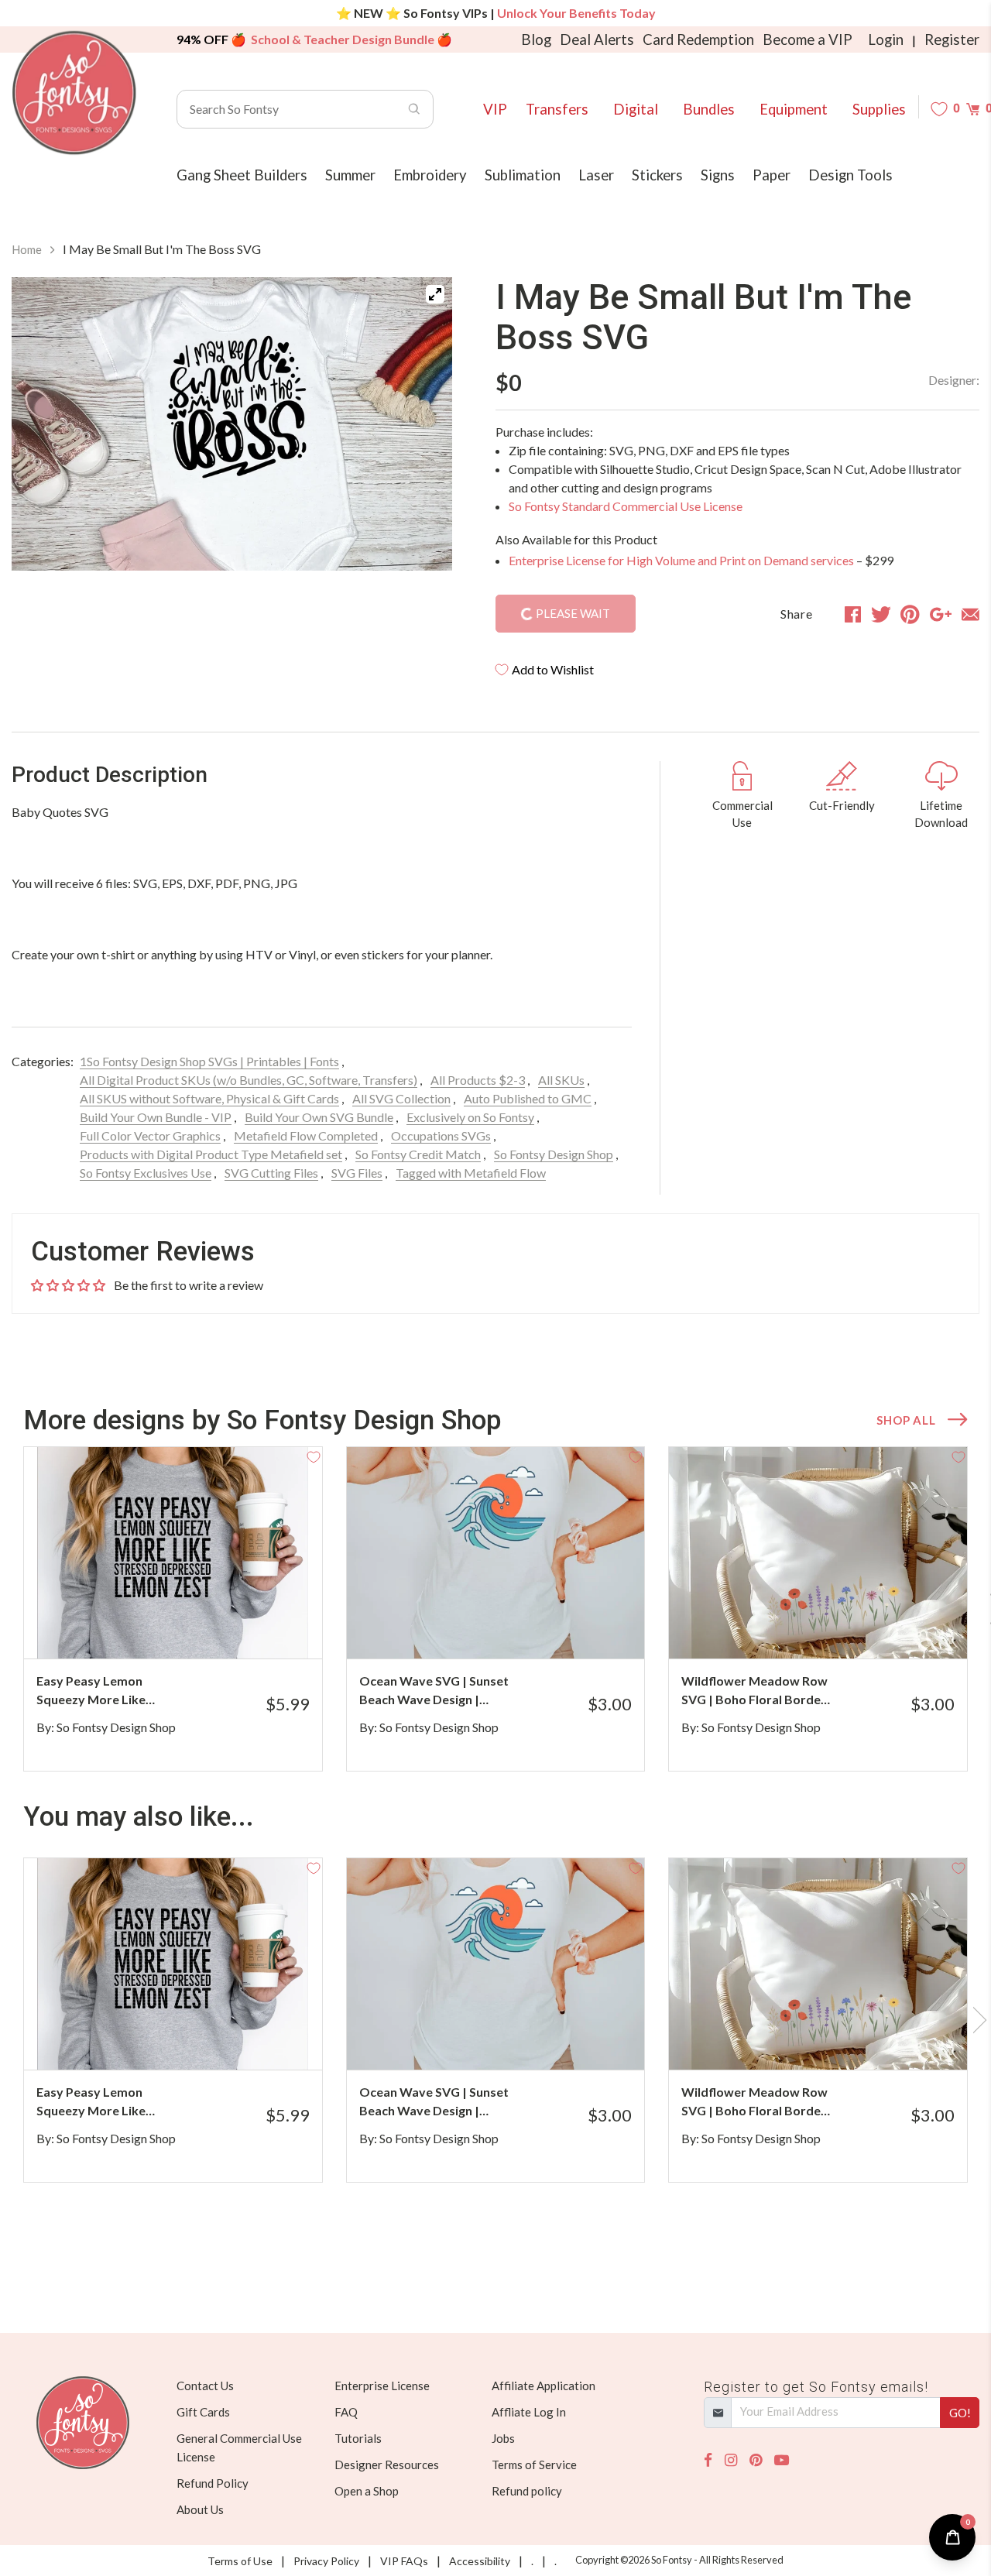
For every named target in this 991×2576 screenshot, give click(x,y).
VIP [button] (495, 109)
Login (886, 39)
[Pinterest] (756, 2460)
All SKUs (561, 1080)
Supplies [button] (879, 109)
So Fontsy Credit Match (418, 1154)
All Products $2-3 (478, 1080)
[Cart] (973, 109)
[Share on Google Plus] (941, 614)
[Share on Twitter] (881, 614)
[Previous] (43, 432)
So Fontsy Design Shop (554, 1154)
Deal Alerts (597, 39)
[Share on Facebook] (853, 614)
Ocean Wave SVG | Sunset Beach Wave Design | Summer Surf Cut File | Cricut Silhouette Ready (434, 1691)
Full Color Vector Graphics (150, 1135)
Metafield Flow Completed (306, 1135)
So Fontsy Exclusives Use (146, 1173)
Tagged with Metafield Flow (471, 1173)
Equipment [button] (794, 109)
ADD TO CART (258, 1628)
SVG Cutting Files (271, 1173)
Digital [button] (636, 109)
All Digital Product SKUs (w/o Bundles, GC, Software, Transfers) (249, 1080)
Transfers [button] (557, 109)
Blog (536, 39)
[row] (495, 1609)
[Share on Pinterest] (910, 614)
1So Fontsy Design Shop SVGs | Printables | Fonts (209, 1061)
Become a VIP (808, 39)
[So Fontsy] (74, 93)
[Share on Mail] (970, 614)
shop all (906, 1420)
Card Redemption (698, 39)
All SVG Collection (401, 1098)
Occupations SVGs (441, 1135)
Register (952, 39)
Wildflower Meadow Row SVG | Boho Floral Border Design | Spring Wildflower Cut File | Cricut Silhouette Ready (754, 1691)
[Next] (421, 432)
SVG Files (357, 1173)
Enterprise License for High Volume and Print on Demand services (681, 560)
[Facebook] (708, 2460)
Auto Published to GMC (528, 1098)
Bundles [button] (709, 109)
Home (27, 249)
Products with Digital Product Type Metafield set (211, 1154)
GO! (960, 2413)
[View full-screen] (435, 294)
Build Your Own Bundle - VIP (156, 1117)
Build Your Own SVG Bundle (319, 1117)
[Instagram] (731, 2460)
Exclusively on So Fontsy (470, 1117)
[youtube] (782, 2460)
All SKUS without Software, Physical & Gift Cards (209, 1098)
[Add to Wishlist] (314, 1456)
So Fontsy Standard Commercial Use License (626, 506)
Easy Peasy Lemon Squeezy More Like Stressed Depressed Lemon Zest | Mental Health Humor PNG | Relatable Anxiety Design (108, 1691)
